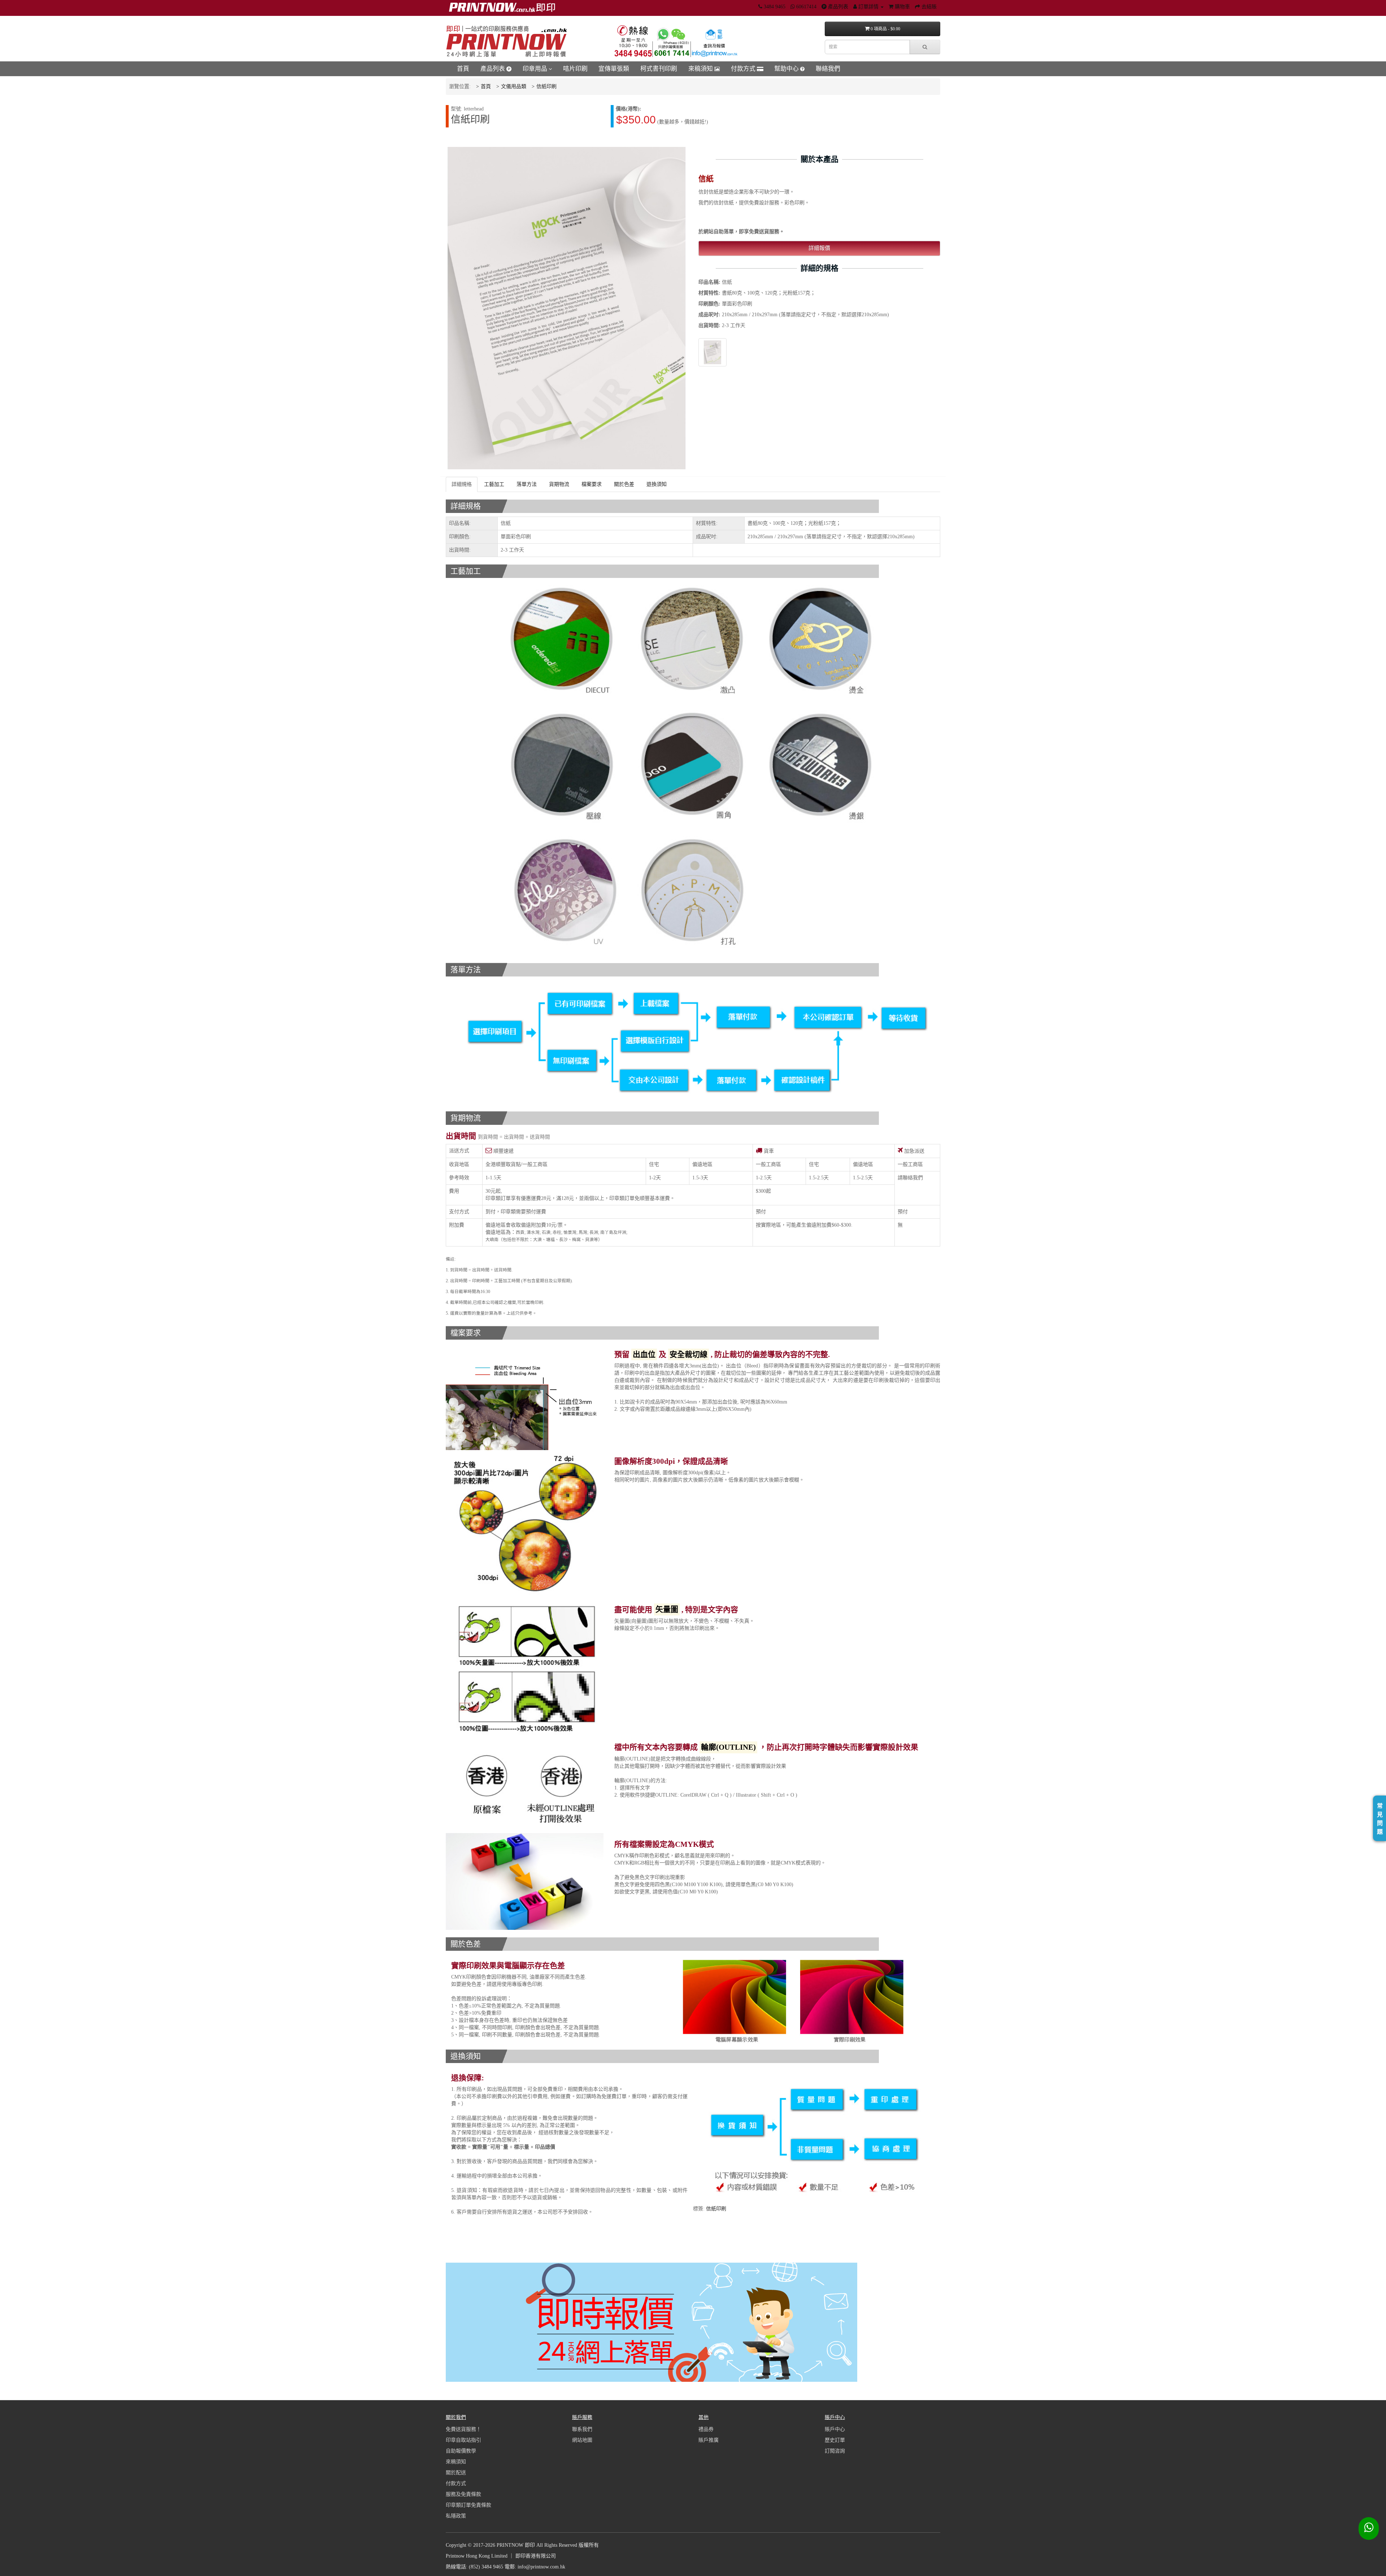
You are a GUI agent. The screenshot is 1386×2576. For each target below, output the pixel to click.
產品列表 (493, 69)
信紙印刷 (546, 86)
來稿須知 (701, 69)
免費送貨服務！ (463, 2429)
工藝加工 (494, 484)
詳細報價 (819, 248)
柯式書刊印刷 (659, 69)
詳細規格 (462, 484)
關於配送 (456, 2473)
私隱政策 (456, 2516)
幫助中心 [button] (787, 69)
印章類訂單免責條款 (468, 2505)
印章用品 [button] (536, 69)
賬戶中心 (835, 2429)
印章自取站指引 (463, 2440)
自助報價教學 (461, 2451)
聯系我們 (582, 2429)
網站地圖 (582, 2440)
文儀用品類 (514, 86)
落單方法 (527, 484)
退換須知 (657, 484)
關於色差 (624, 484)
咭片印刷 (575, 69)
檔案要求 (592, 484)
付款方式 (744, 69)
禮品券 (706, 2429)
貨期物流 (559, 484)
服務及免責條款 (463, 2494)
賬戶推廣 (709, 2440)
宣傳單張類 (614, 69)
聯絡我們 (828, 69)
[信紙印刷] (712, 352)
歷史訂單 (835, 2440)
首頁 (463, 69)
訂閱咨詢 (835, 2451)
